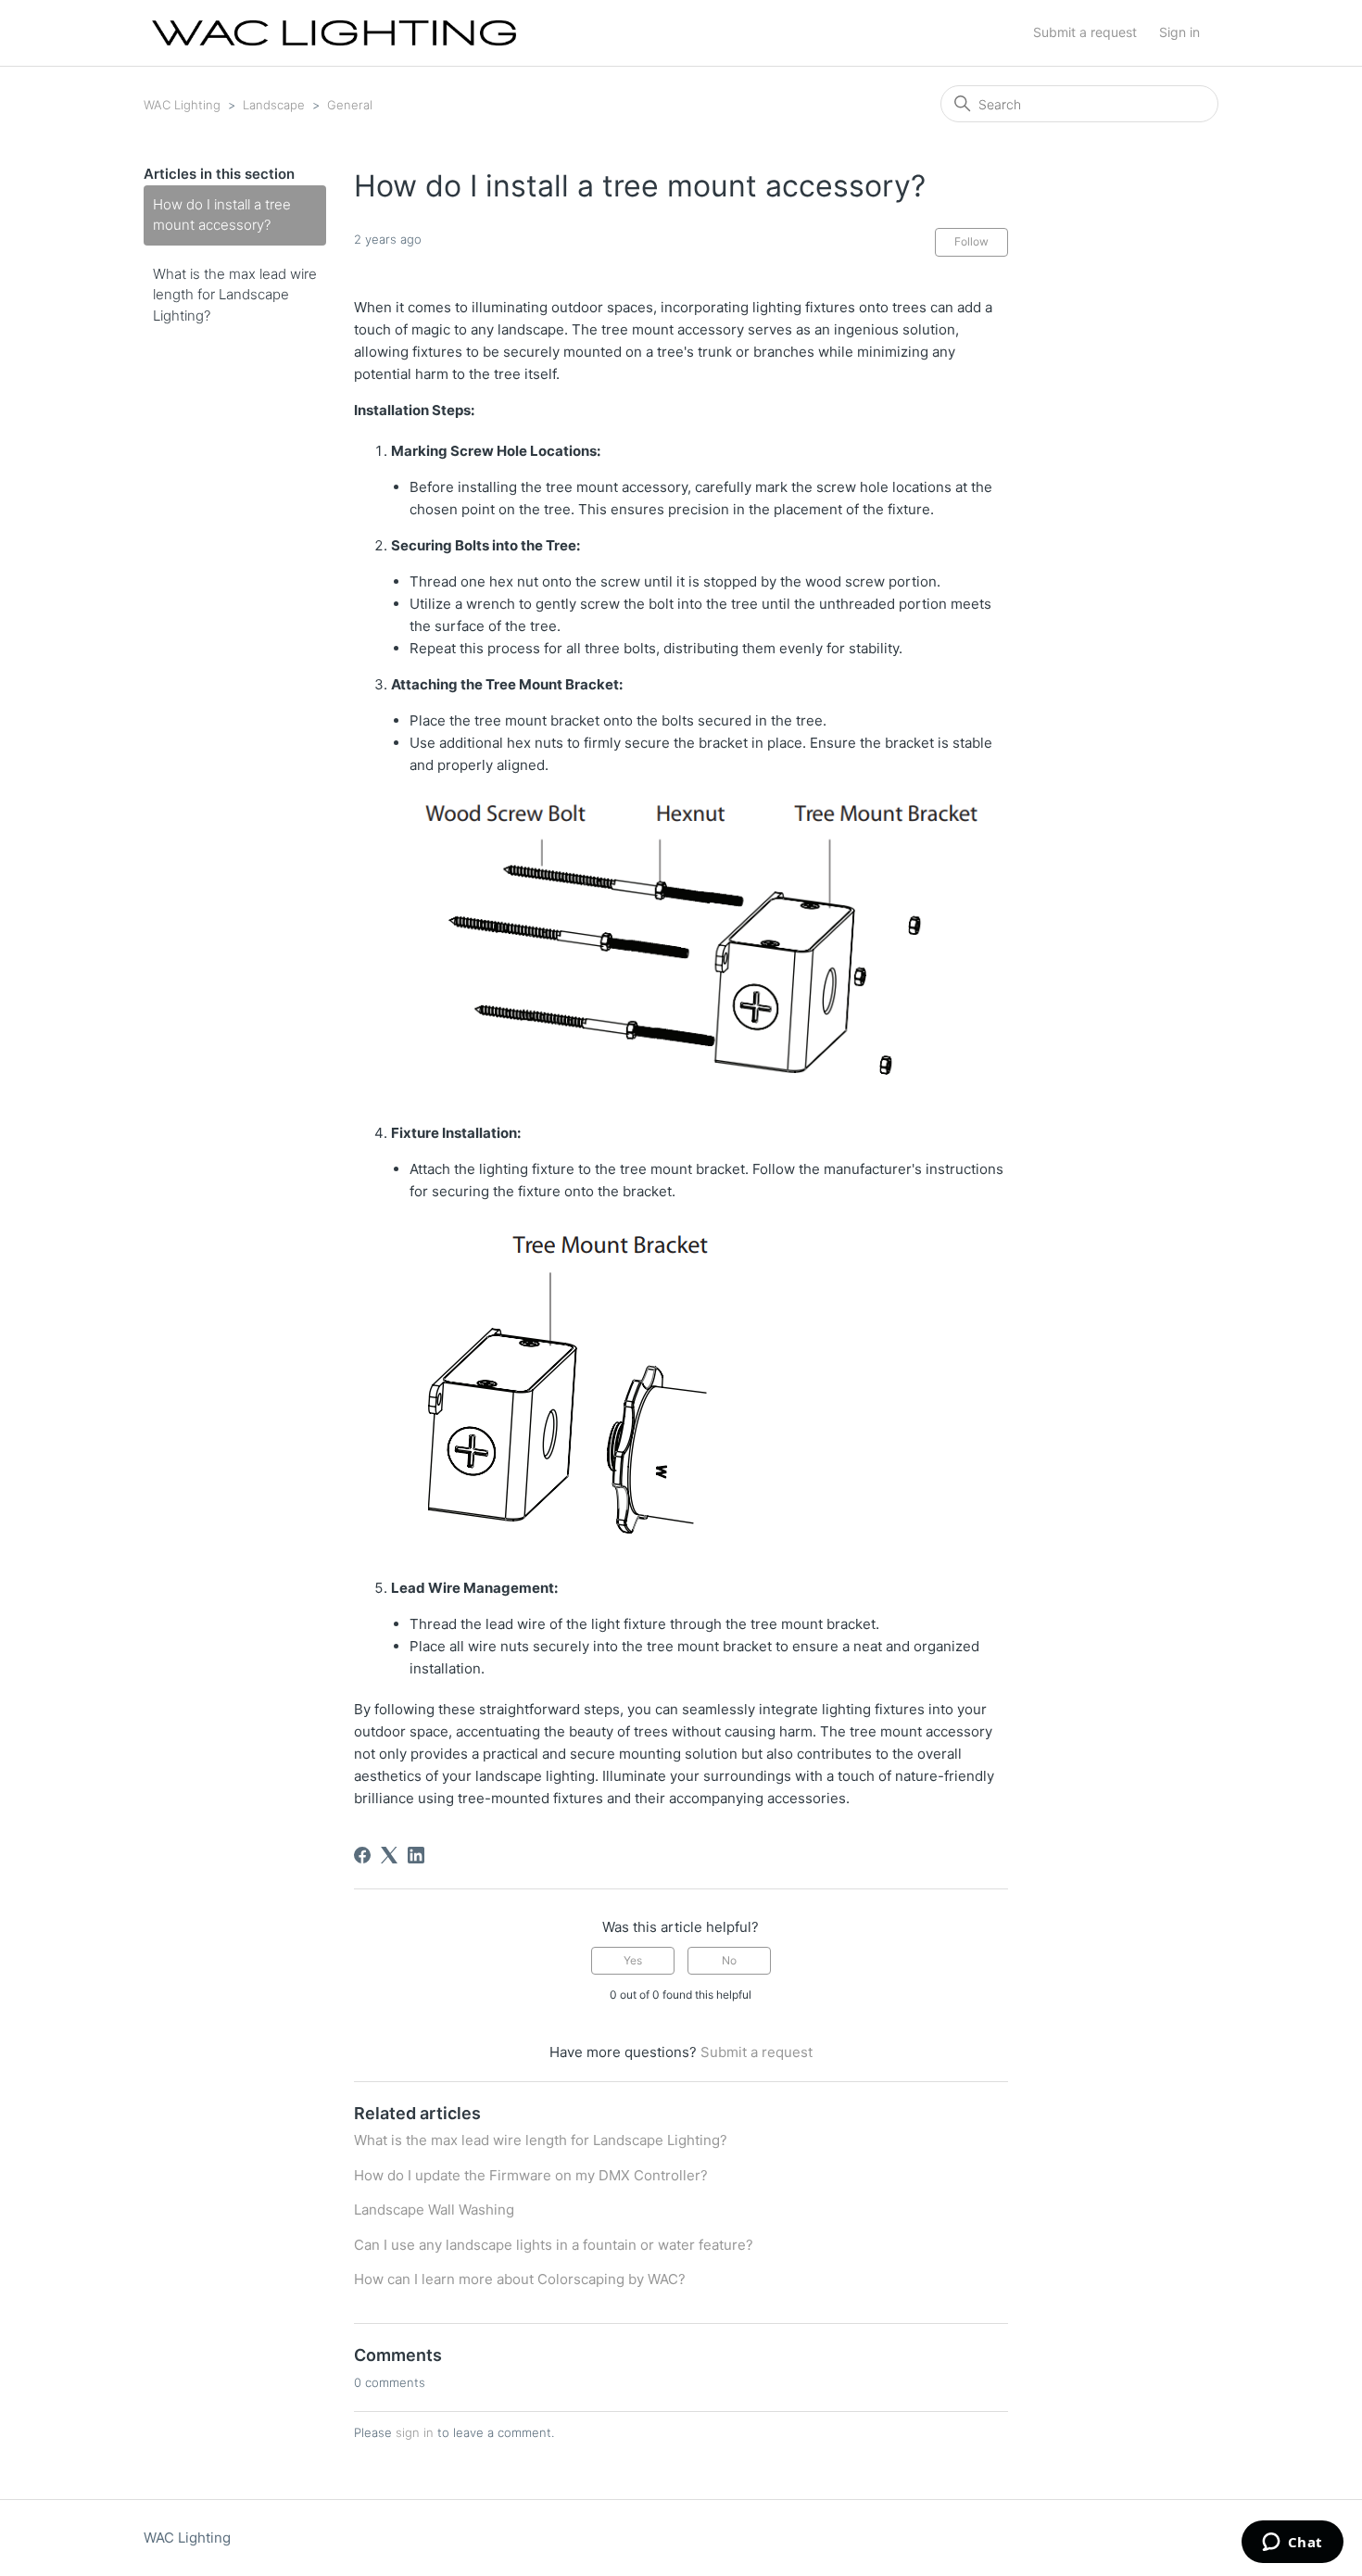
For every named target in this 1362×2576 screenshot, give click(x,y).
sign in (415, 2432)
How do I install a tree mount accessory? (222, 215)
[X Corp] (389, 1855)
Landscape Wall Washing (434, 2210)
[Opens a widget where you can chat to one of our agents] (1292, 2544)
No (729, 1960)
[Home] (334, 33)
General (350, 105)
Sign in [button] (1179, 32)
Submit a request (1085, 32)
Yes (633, 1960)
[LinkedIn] (416, 1855)
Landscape (274, 105)
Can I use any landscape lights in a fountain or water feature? (554, 2245)
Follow (971, 241)
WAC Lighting (182, 105)
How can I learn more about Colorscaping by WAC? (520, 2279)
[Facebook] (362, 1855)
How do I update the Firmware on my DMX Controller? (531, 2175)
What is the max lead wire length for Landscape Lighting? (235, 295)
